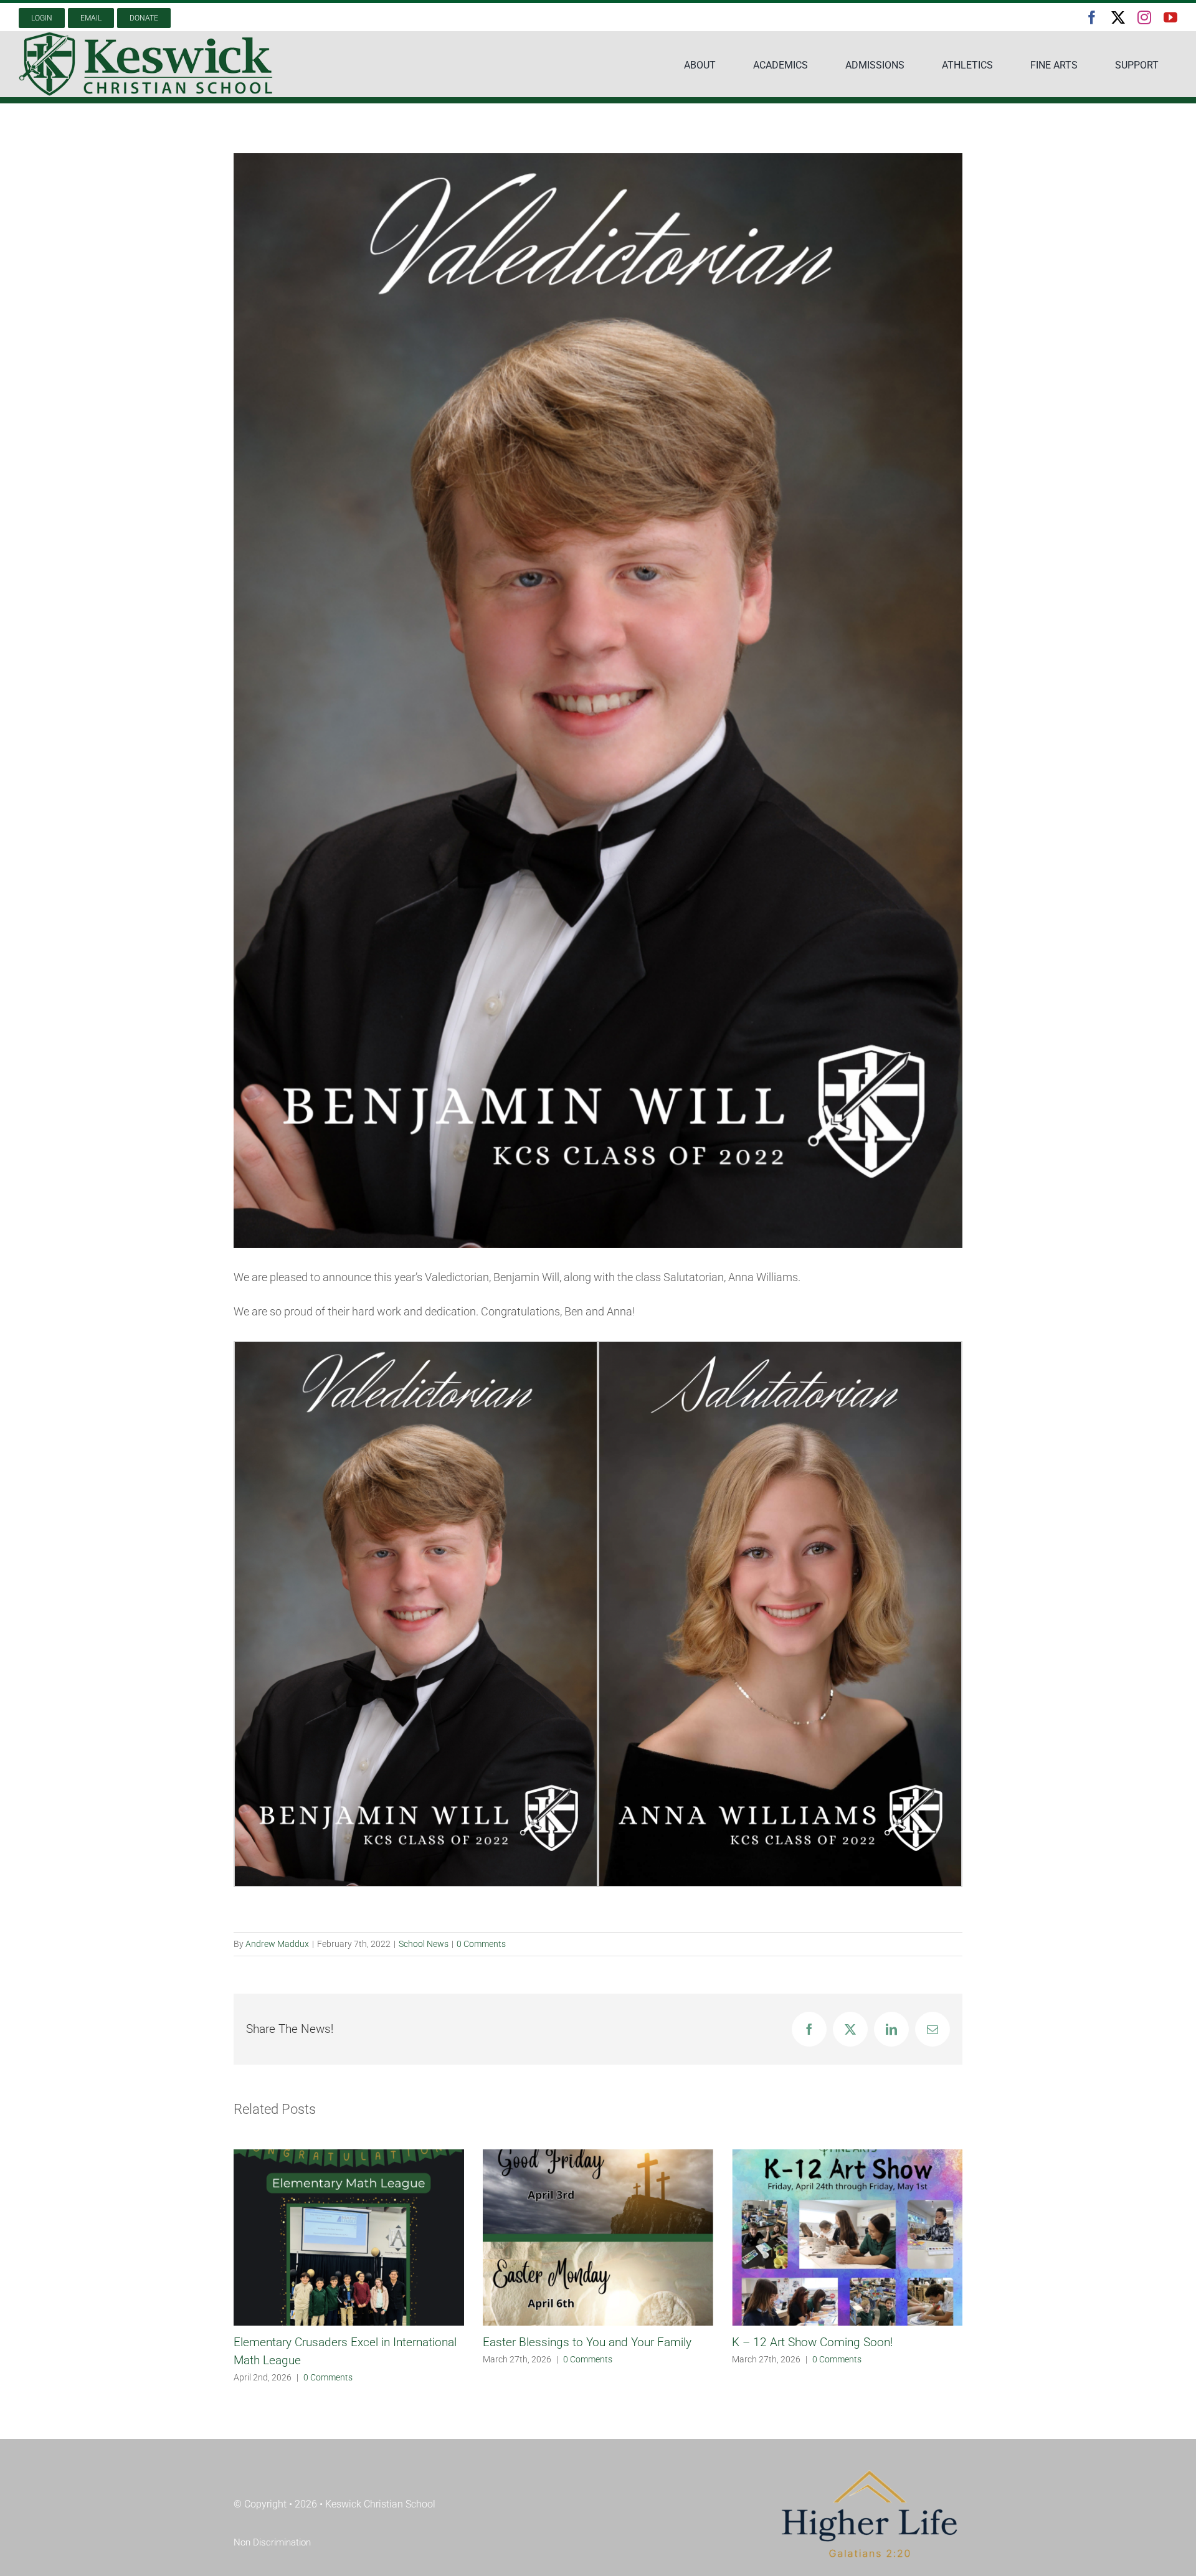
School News (424, 1944)
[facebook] (1092, 17)
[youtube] (1170, 17)
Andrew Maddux (277, 1944)
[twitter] (1118, 17)
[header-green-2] (146, 36)
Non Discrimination (272, 2524)
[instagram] (1144, 17)
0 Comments (481, 1944)
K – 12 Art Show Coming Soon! (563, 2342)
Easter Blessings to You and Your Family (338, 2342)
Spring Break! (766, 2342)
